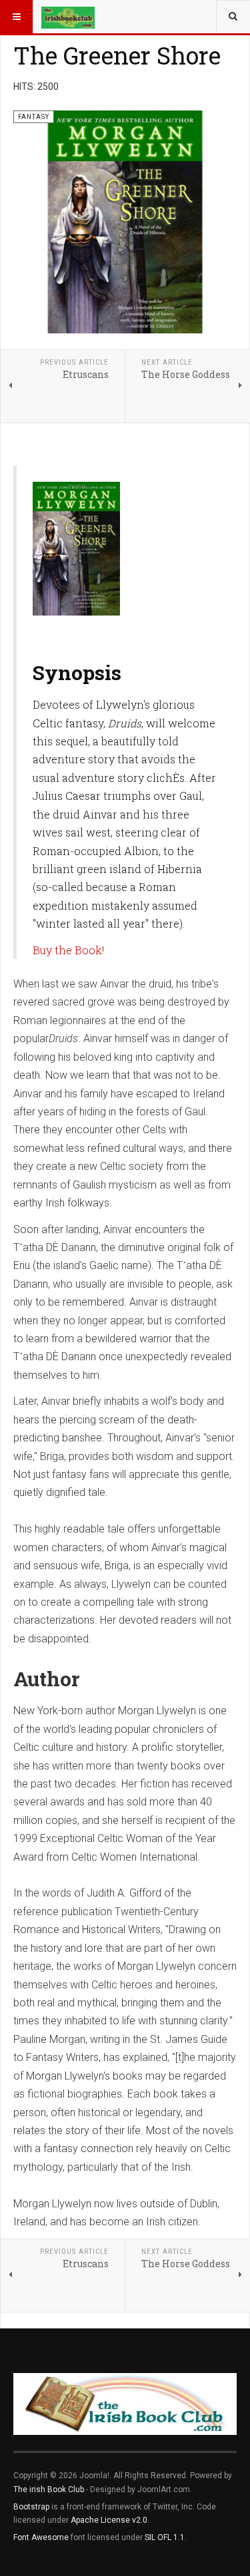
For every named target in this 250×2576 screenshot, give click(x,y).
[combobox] (233, 17)
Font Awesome (41, 2537)
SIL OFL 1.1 (165, 2537)
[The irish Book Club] (68, 17)
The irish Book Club (49, 2489)
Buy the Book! (68, 950)
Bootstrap (31, 2507)
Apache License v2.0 (109, 2520)
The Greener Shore (117, 55)
